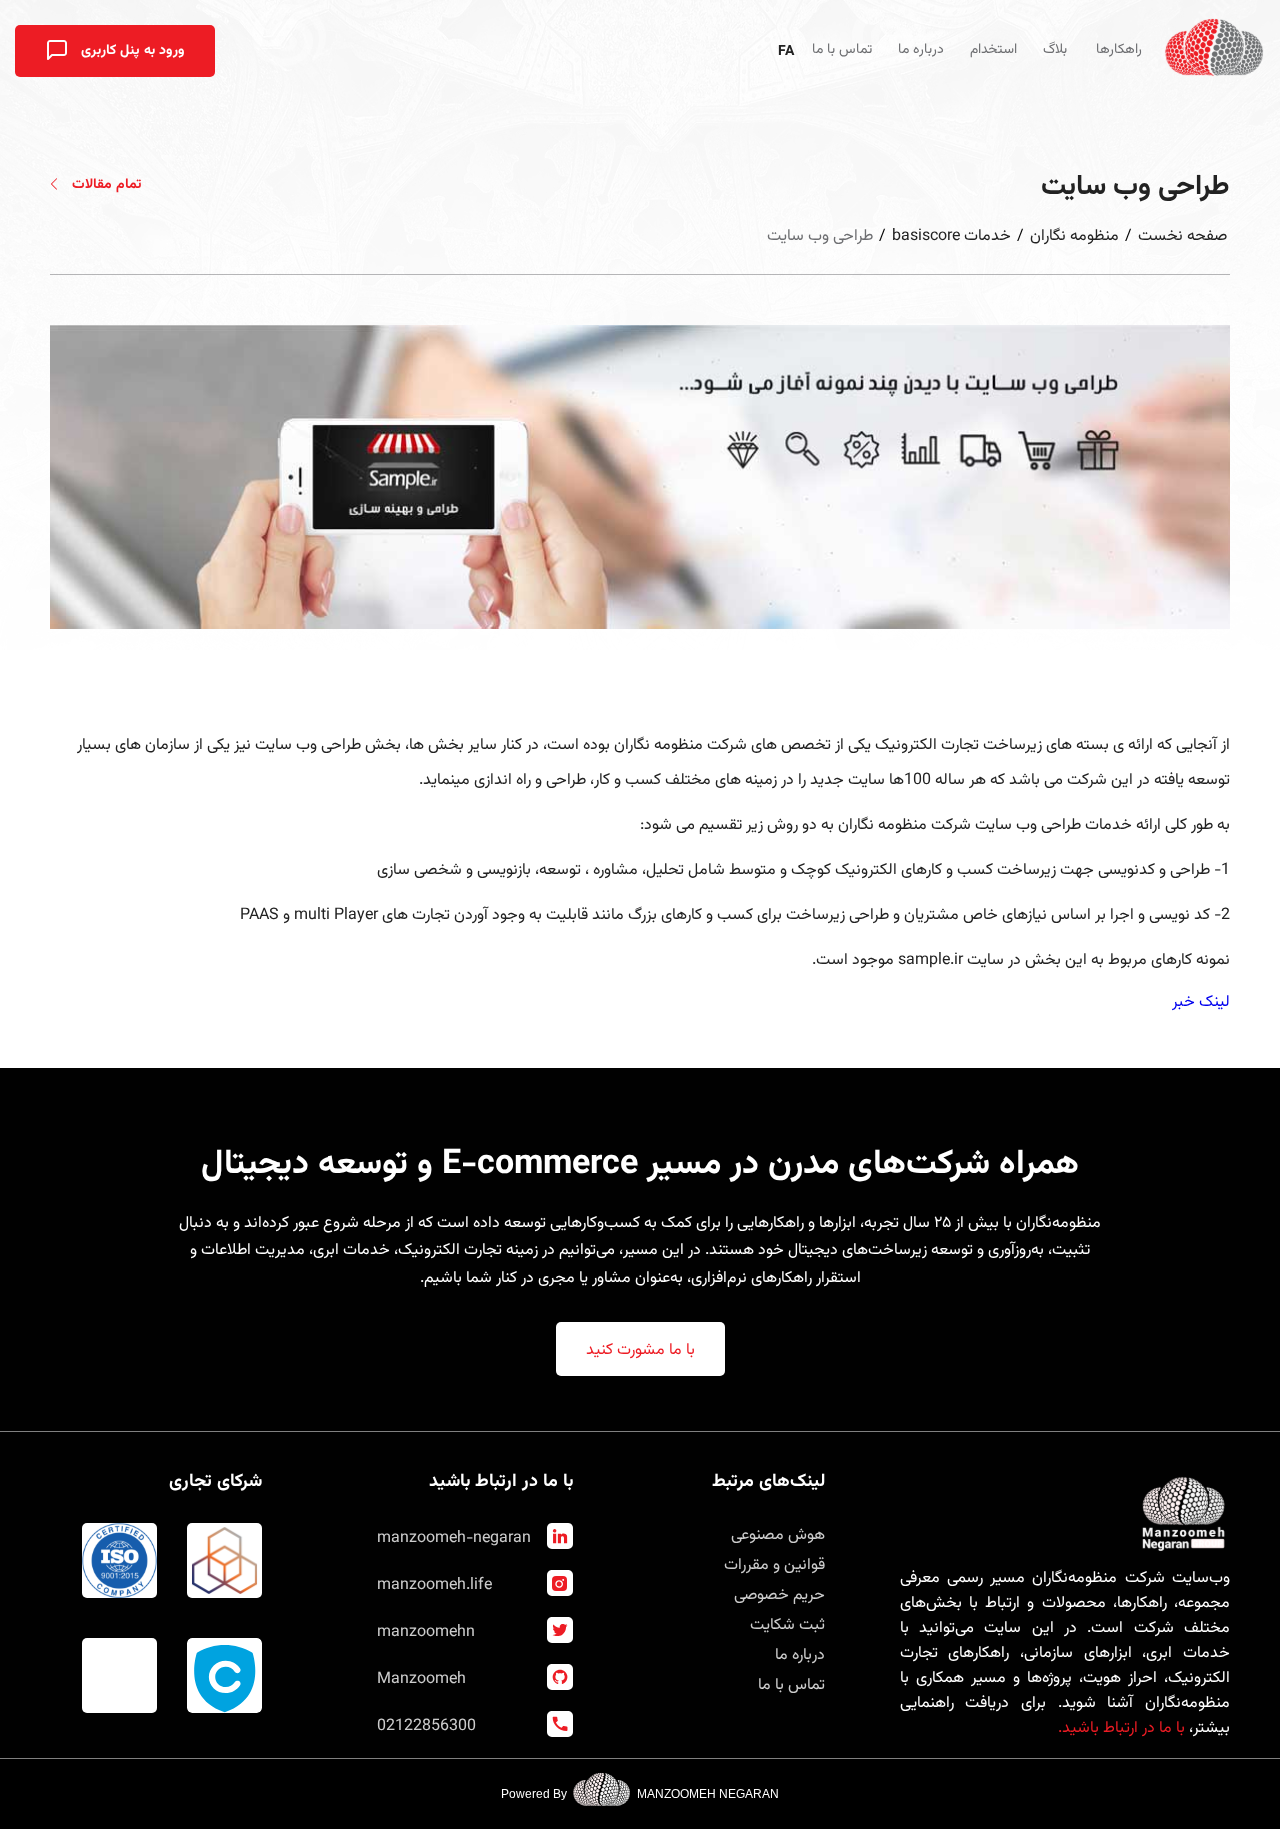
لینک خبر (1201, 1002)
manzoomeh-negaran (454, 1538)
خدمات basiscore (951, 236)
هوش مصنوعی (778, 1535)
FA (786, 52)
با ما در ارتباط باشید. (1121, 1728)
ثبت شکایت (787, 1625)
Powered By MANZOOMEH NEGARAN (640, 1794)
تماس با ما (842, 50)
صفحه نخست (1182, 236)
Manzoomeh (421, 1679)
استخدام (993, 50)
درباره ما (921, 50)
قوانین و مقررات (774, 1565)
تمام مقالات (104, 185)
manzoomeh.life (434, 1585)
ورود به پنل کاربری (131, 51)
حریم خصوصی (779, 1595)
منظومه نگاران (1074, 236)
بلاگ (1055, 50)
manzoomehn (426, 1632)
